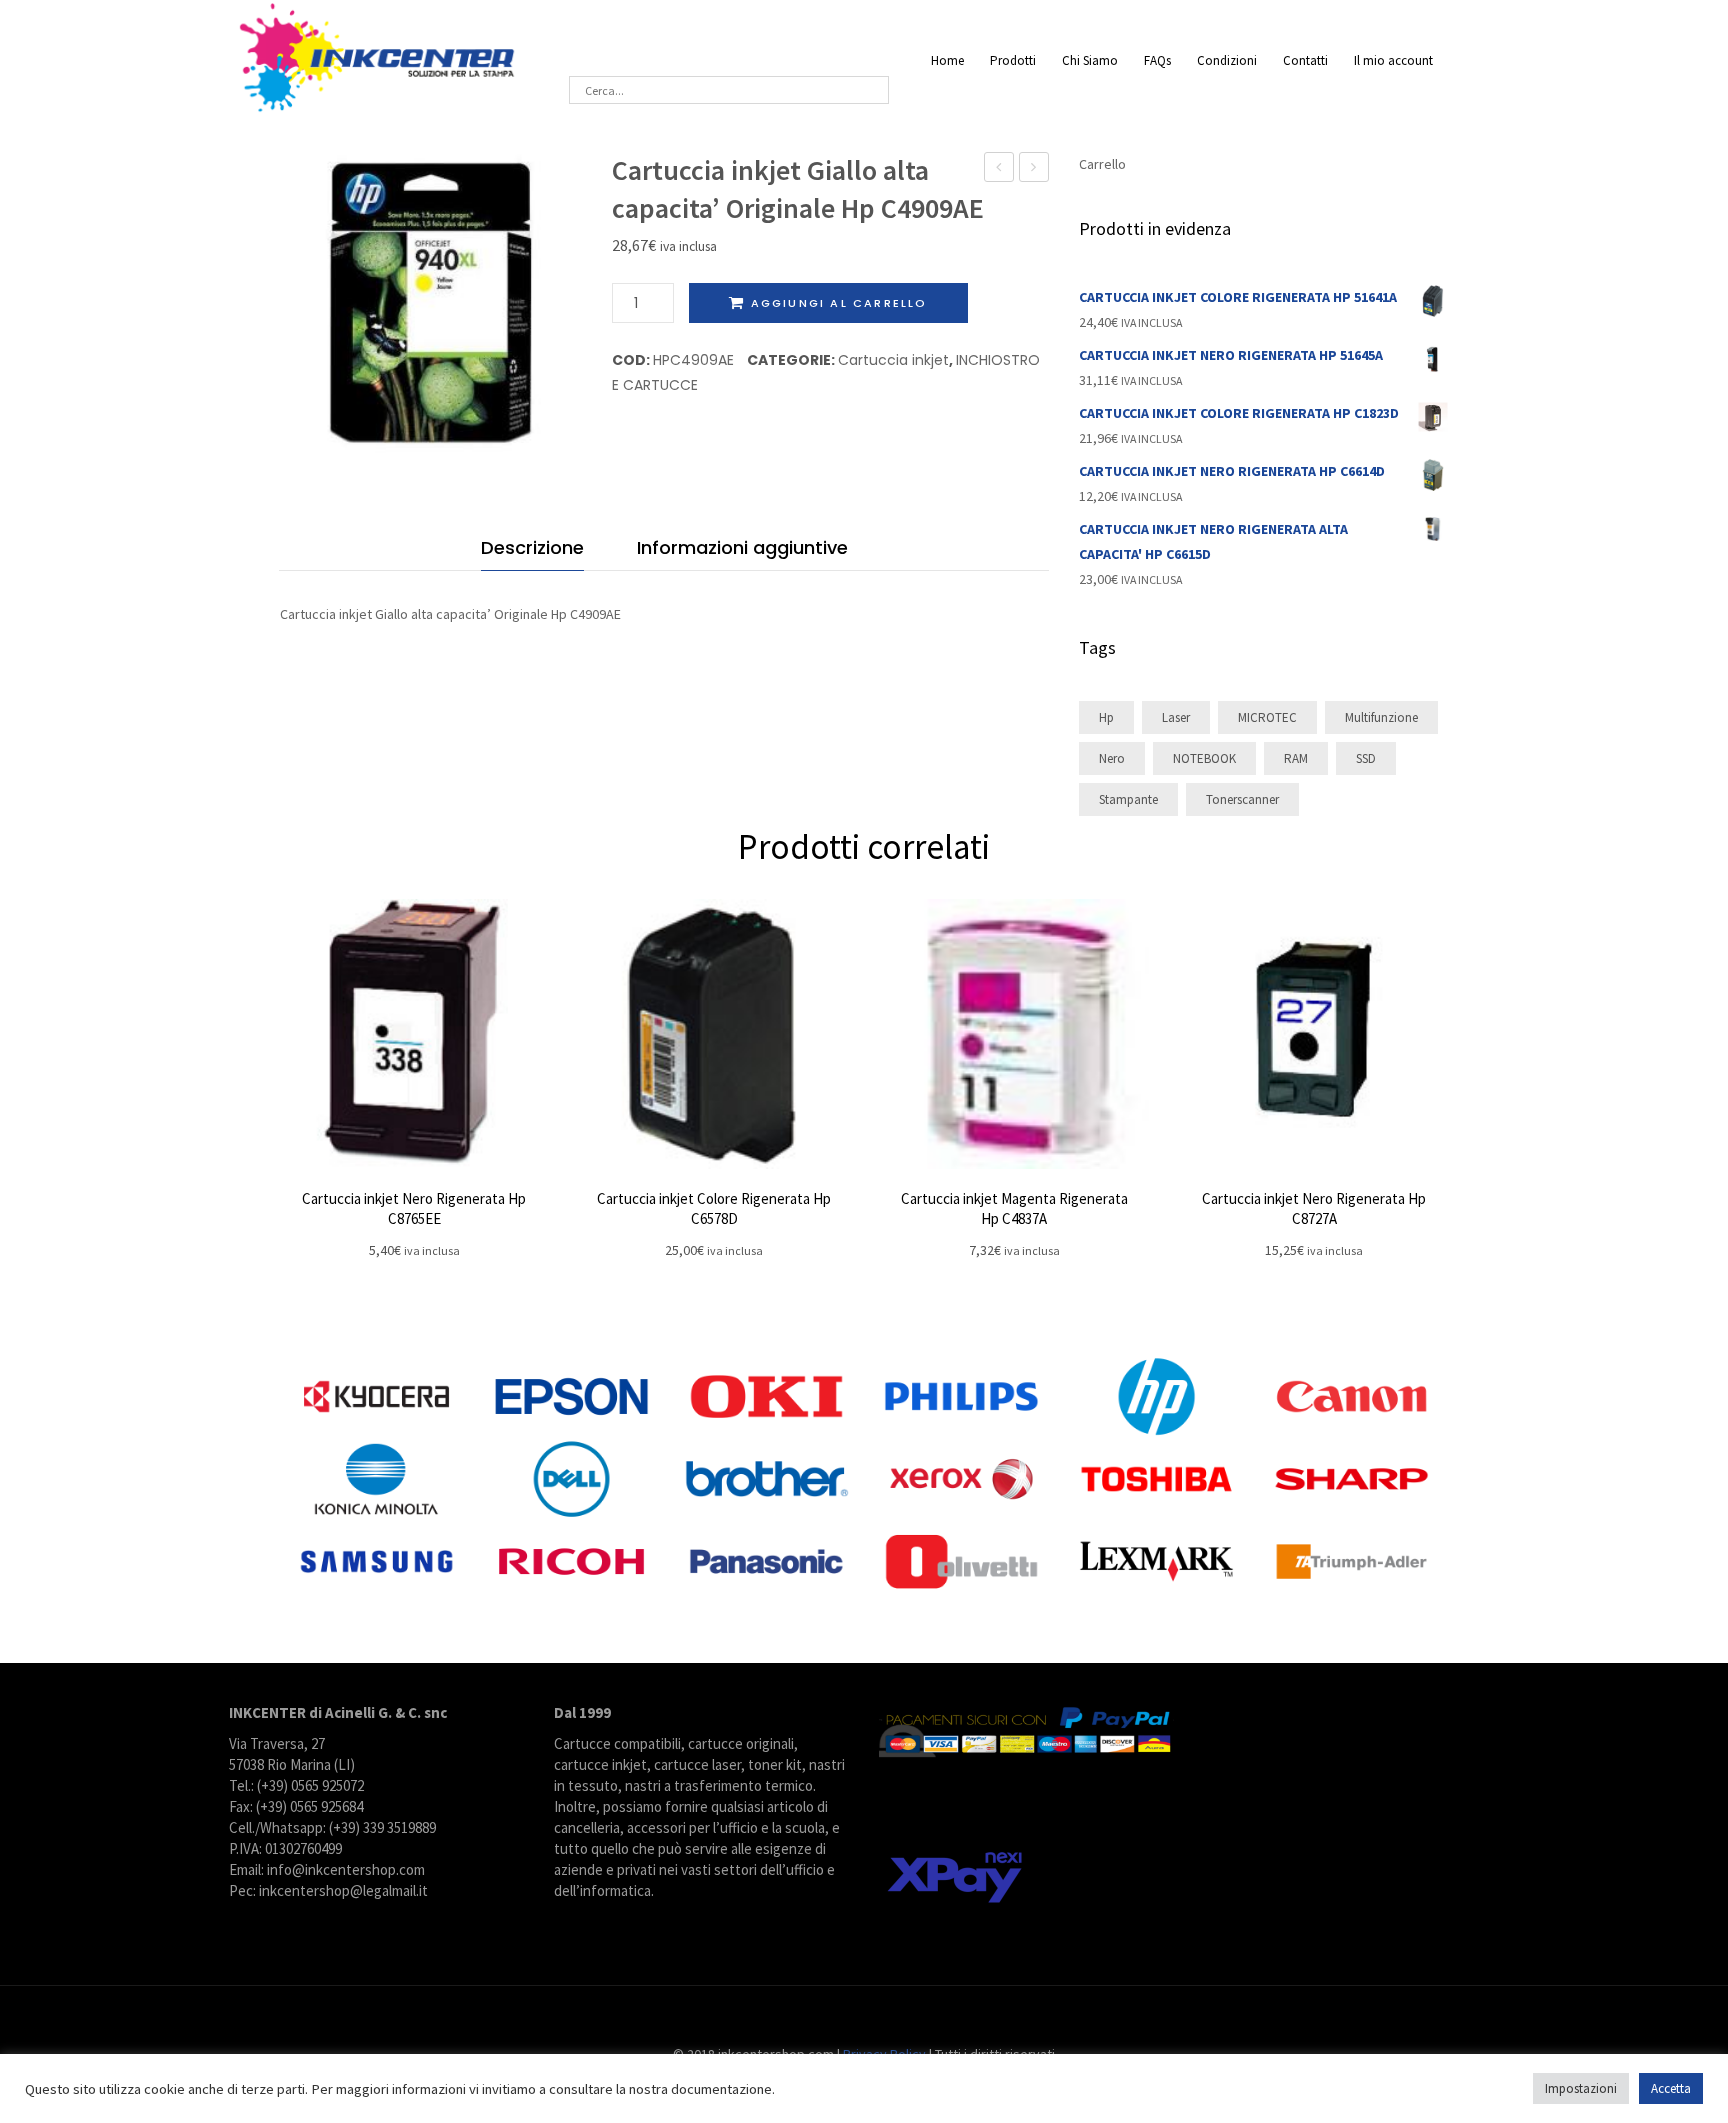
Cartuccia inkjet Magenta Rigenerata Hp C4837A (1014, 1208)
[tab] (532, 552)
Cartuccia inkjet (893, 360)
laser (1176, 717)
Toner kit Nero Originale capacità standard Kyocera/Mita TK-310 (1034, 169)
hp (1106, 717)
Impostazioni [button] (1581, 2088)
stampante (1128, 799)
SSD (1366, 758)
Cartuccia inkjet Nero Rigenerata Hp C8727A (1314, 1208)
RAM (1296, 758)
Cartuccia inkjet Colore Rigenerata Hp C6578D (714, 1208)
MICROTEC (1267, 717)
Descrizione (532, 547)
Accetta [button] (1671, 2088)
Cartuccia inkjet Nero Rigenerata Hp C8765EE (414, 1208)
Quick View (414, 1034)
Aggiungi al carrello (839, 303)
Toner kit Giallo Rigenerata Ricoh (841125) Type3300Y (999, 169)
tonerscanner (1242, 799)
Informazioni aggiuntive (742, 547)
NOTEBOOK (1204, 758)
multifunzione (1381, 717)
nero (1112, 758)
